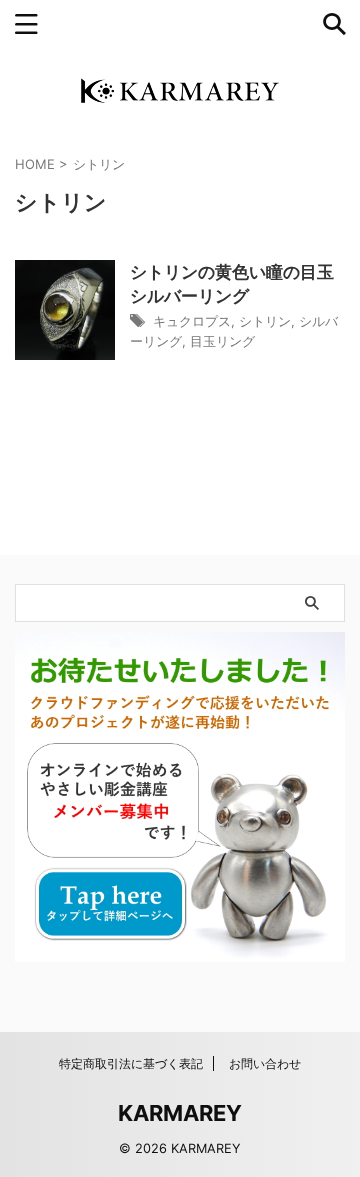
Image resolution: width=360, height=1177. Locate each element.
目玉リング (222, 341)
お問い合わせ (265, 1063)
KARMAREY (180, 1113)
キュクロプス (192, 321)
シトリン (265, 321)
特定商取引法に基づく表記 (131, 1063)
